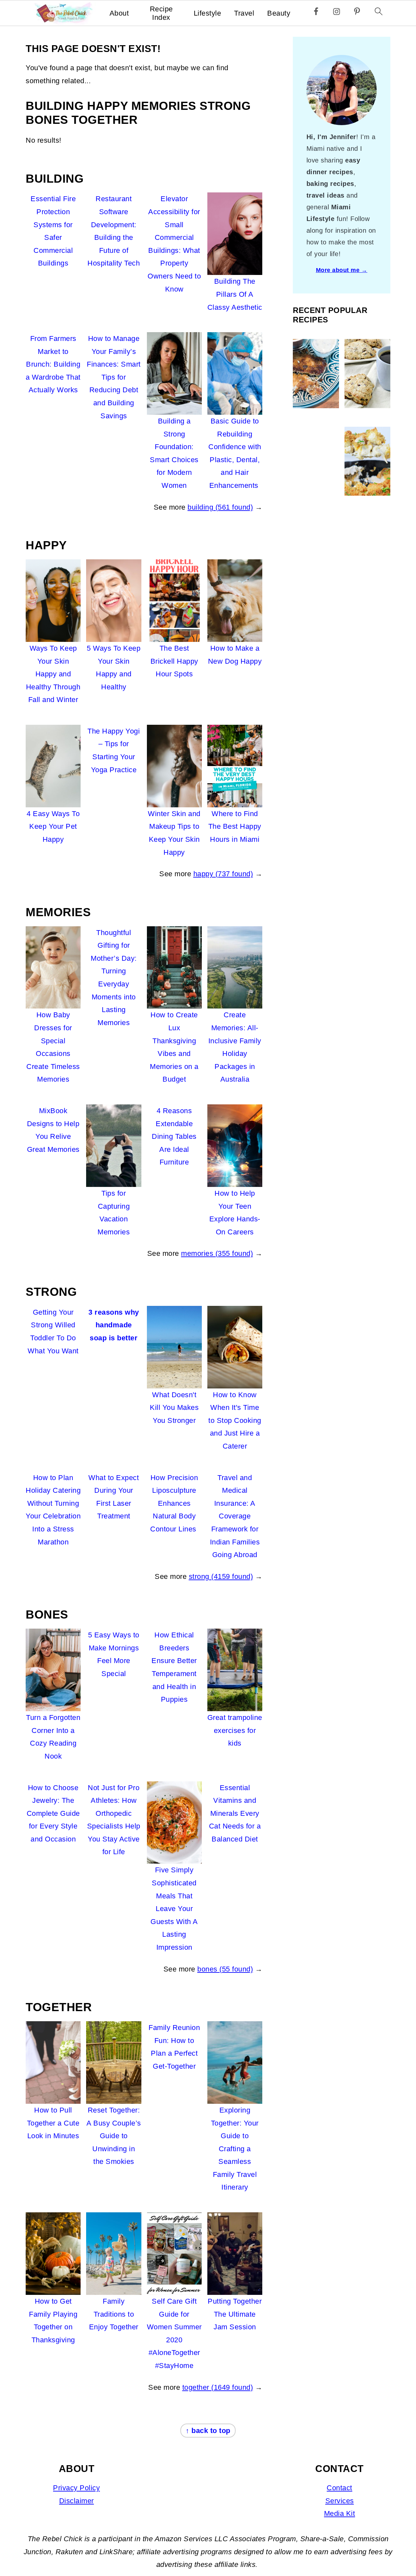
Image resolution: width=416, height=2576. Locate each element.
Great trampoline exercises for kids (235, 1730)
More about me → (342, 270)
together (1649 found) (218, 2387)
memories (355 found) (217, 1253)
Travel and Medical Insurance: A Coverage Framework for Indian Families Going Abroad (235, 1516)
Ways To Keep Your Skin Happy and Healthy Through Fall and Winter (53, 674)
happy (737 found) (223, 874)
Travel (244, 13)
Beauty (279, 13)
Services (340, 2501)
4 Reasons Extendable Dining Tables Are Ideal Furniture (174, 1136)
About (119, 13)
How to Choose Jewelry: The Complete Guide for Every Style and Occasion (53, 1813)
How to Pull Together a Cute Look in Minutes (53, 2123)
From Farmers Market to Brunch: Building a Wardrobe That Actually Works (53, 364)
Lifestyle (208, 13)
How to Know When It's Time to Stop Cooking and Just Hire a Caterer (235, 1420)
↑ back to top (208, 2431)
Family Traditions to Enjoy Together (114, 2314)
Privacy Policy (76, 2488)
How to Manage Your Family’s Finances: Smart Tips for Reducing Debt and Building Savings (114, 377)
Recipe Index (161, 13)
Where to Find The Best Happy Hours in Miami (235, 826)
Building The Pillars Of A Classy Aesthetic (235, 294)
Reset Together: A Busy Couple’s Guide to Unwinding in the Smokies (114, 2136)
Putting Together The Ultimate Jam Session (235, 2314)
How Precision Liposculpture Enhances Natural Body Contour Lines (174, 1503)
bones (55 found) (225, 1969)
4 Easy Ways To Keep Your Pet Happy (53, 826)
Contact (339, 2488)
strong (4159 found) (221, 1576)
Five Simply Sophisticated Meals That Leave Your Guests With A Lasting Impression (174, 1909)
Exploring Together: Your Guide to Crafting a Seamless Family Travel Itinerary (235, 2149)
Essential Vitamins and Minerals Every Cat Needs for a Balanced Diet (235, 1813)
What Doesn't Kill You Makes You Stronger (174, 1408)
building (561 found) (220, 507)
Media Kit (340, 2513)
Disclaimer (77, 2501)
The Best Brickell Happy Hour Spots (174, 661)
